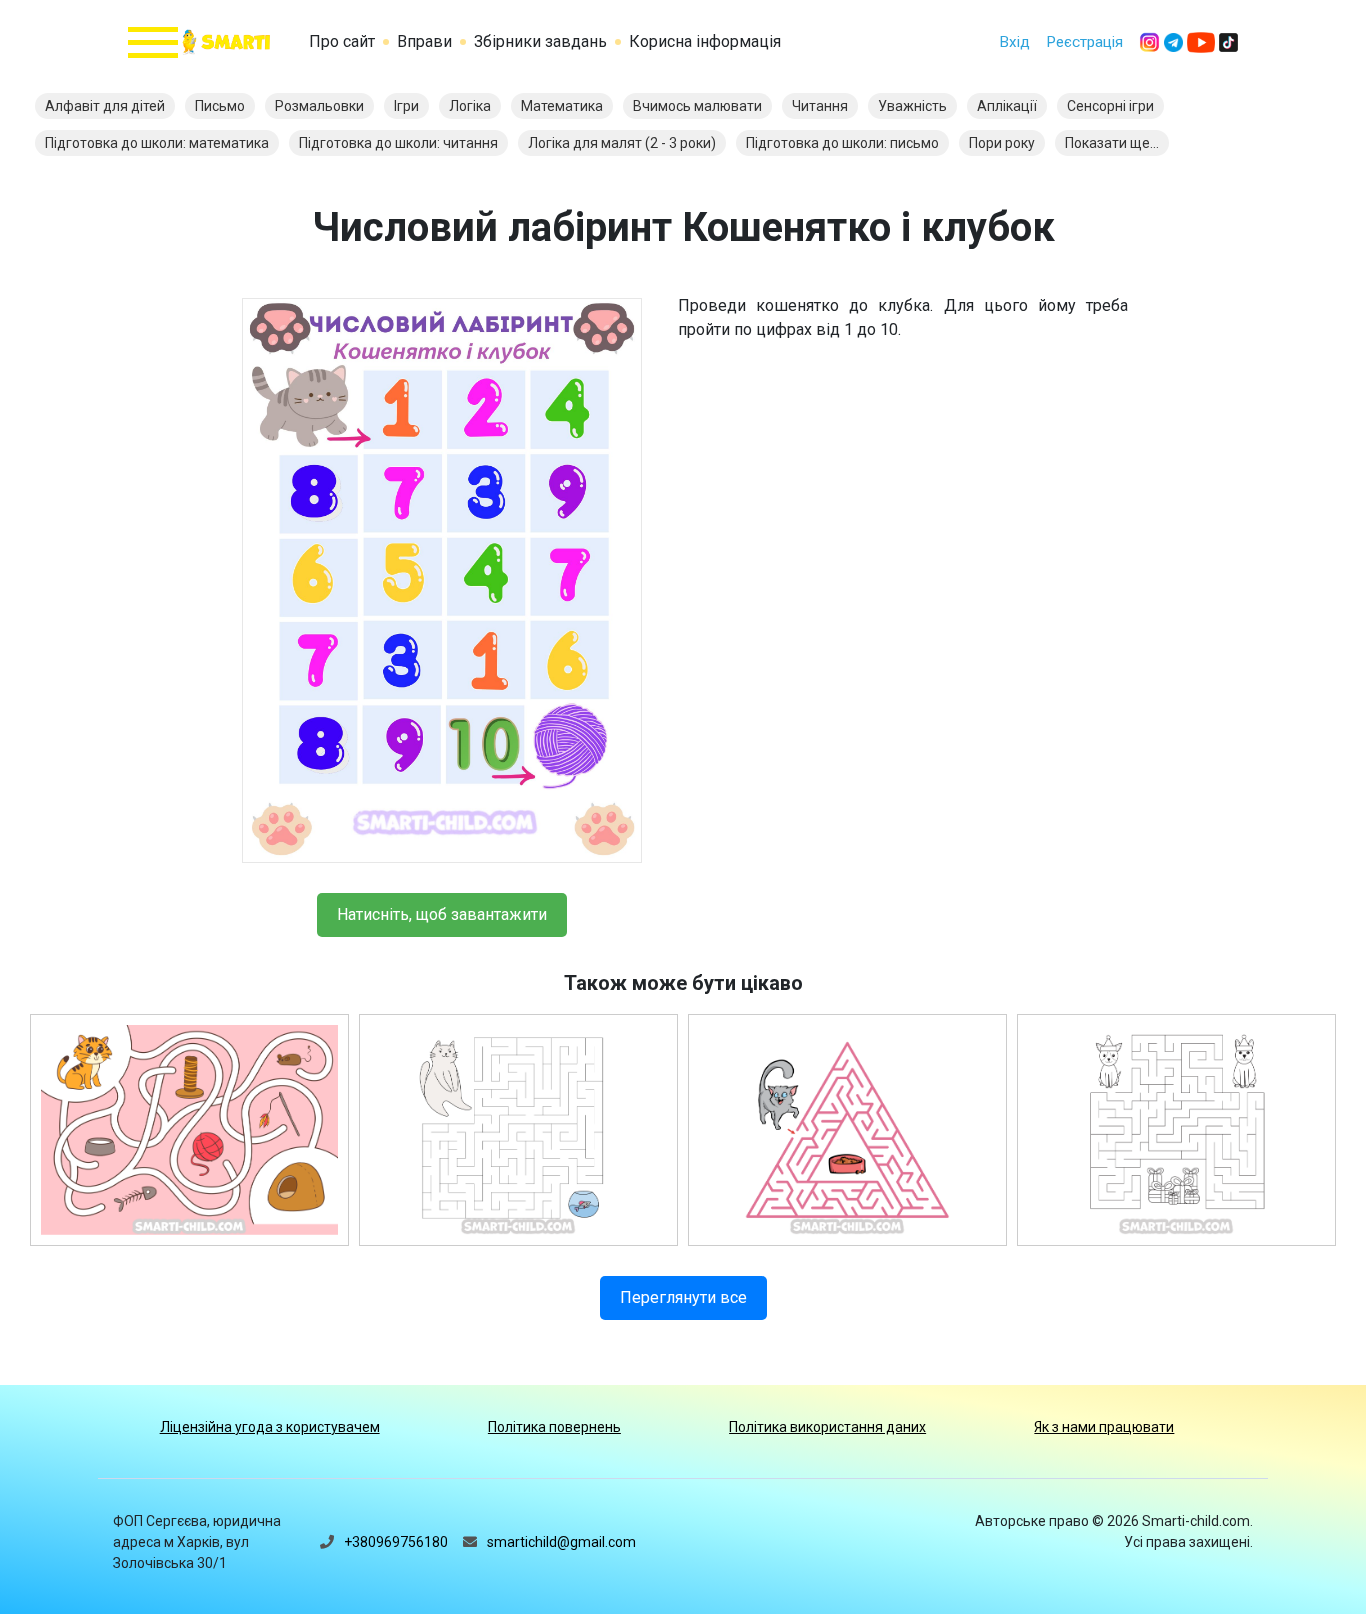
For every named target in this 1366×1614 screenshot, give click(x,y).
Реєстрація (1084, 42)
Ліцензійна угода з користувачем (270, 1427)
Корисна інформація (705, 41)
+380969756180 (396, 1542)
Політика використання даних (827, 1427)
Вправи (424, 41)
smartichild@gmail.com (561, 1542)
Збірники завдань (540, 41)
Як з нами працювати (1104, 1427)
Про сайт (342, 41)
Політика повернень (554, 1427)
